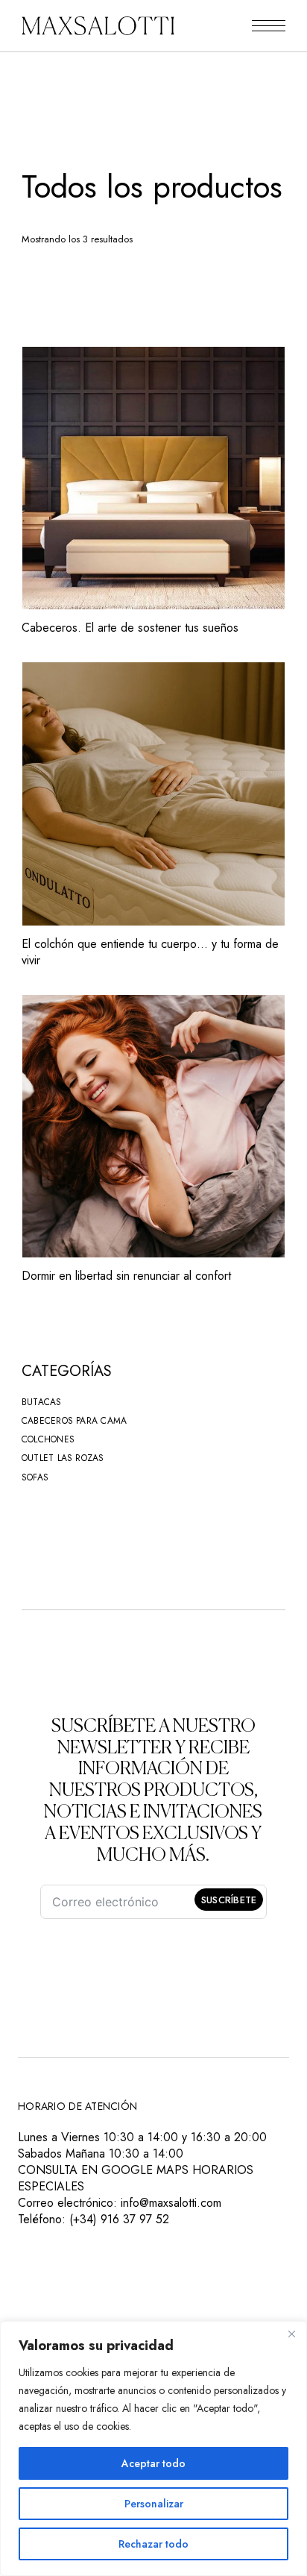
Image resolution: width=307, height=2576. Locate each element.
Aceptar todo (153, 2463)
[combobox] (121, 279)
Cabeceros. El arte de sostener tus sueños (130, 628)
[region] (153, 2448)
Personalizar (154, 2504)
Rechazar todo (153, 2544)
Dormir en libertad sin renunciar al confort (126, 1276)
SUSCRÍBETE (229, 1900)
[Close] (291, 2334)
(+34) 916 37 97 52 (119, 2219)
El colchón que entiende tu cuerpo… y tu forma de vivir (150, 952)
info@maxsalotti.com (171, 2203)
